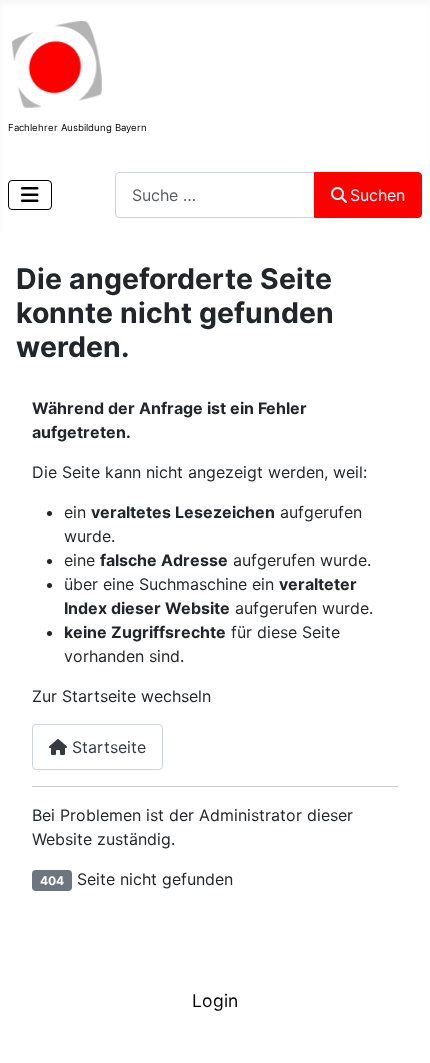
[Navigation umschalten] (30, 195)
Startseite (106, 747)
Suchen (377, 195)
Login (215, 1000)
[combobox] (215, 194)
